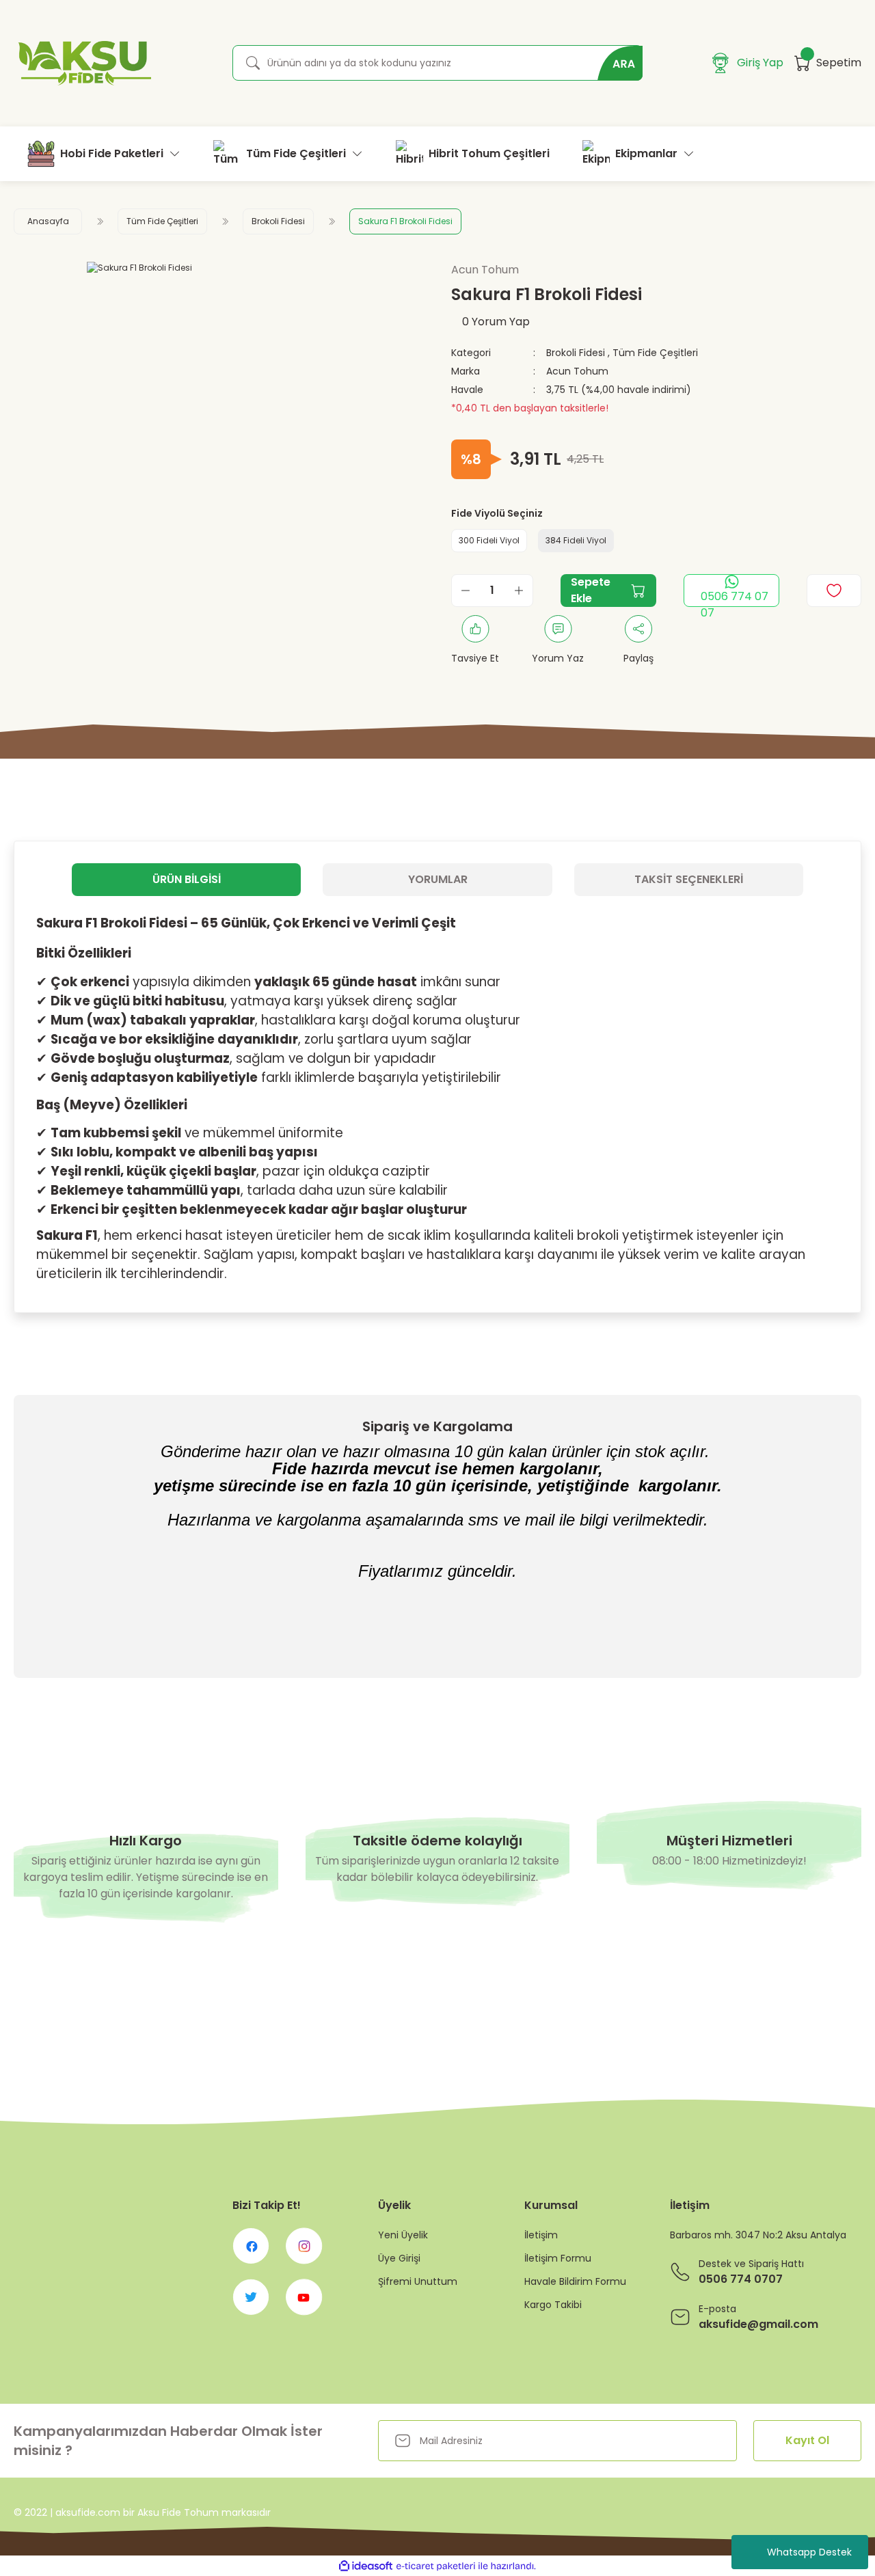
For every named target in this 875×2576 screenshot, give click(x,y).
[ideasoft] (366, 2566)
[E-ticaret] (436, 2566)
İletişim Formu (558, 2258)
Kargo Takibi (553, 2305)
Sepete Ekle (591, 590)
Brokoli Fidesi (576, 353)
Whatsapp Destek (809, 2552)
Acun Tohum (577, 371)
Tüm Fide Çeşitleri (655, 353)
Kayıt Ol (807, 2440)
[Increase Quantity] (519, 591)
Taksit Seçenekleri (689, 879)
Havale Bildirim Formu (575, 2281)
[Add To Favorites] (834, 591)
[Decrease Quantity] (466, 591)
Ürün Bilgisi (187, 879)
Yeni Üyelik (403, 2235)
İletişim (541, 2235)
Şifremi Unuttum (418, 2281)
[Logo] (82, 63)
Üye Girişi (399, 2258)
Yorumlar (438, 879)
